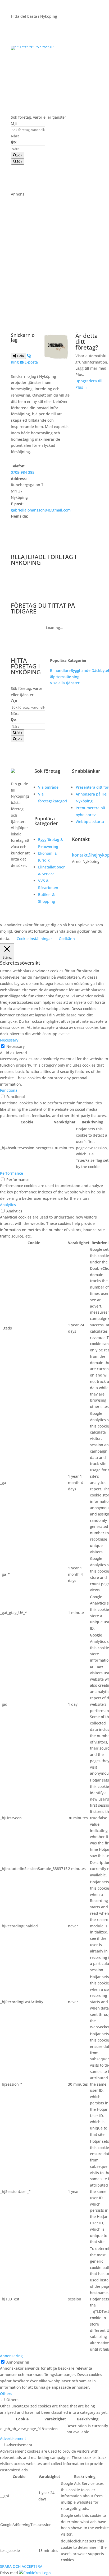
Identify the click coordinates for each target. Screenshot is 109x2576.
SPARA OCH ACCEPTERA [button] (21, 2566)
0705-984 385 (23, 472)
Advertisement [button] (13, 2438)
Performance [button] (12, 1173)
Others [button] (6, 2394)
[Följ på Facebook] (15, 889)
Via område (48, 787)
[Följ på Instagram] (15, 881)
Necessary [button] (9, 1040)
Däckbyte (100, 670)
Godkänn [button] (67, 939)
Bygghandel (81, 670)
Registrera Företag (39, 81)
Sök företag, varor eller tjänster (38, 117)
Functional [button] (9, 1090)
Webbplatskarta (90, 822)
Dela (20, 356)
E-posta (31, 362)
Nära (15, 136)
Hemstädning (67, 677)
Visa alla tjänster (65, 683)
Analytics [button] (8, 1205)
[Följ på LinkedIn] (15, 898)
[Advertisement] (54, 252)
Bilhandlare (60, 670)
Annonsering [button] (11, 2356)
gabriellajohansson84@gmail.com (41, 510)
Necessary (15, 1046)
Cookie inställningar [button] (34, 939)
